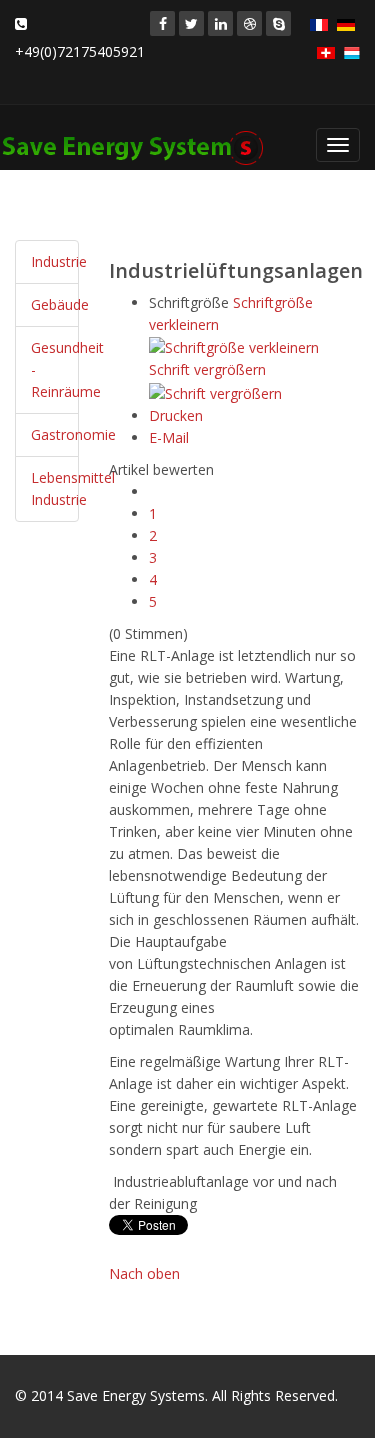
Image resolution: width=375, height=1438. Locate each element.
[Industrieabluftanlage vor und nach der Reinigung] (111, 1181)
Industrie (59, 261)
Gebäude (60, 304)
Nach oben (144, 1273)
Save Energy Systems (136, 1395)
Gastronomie (73, 434)
